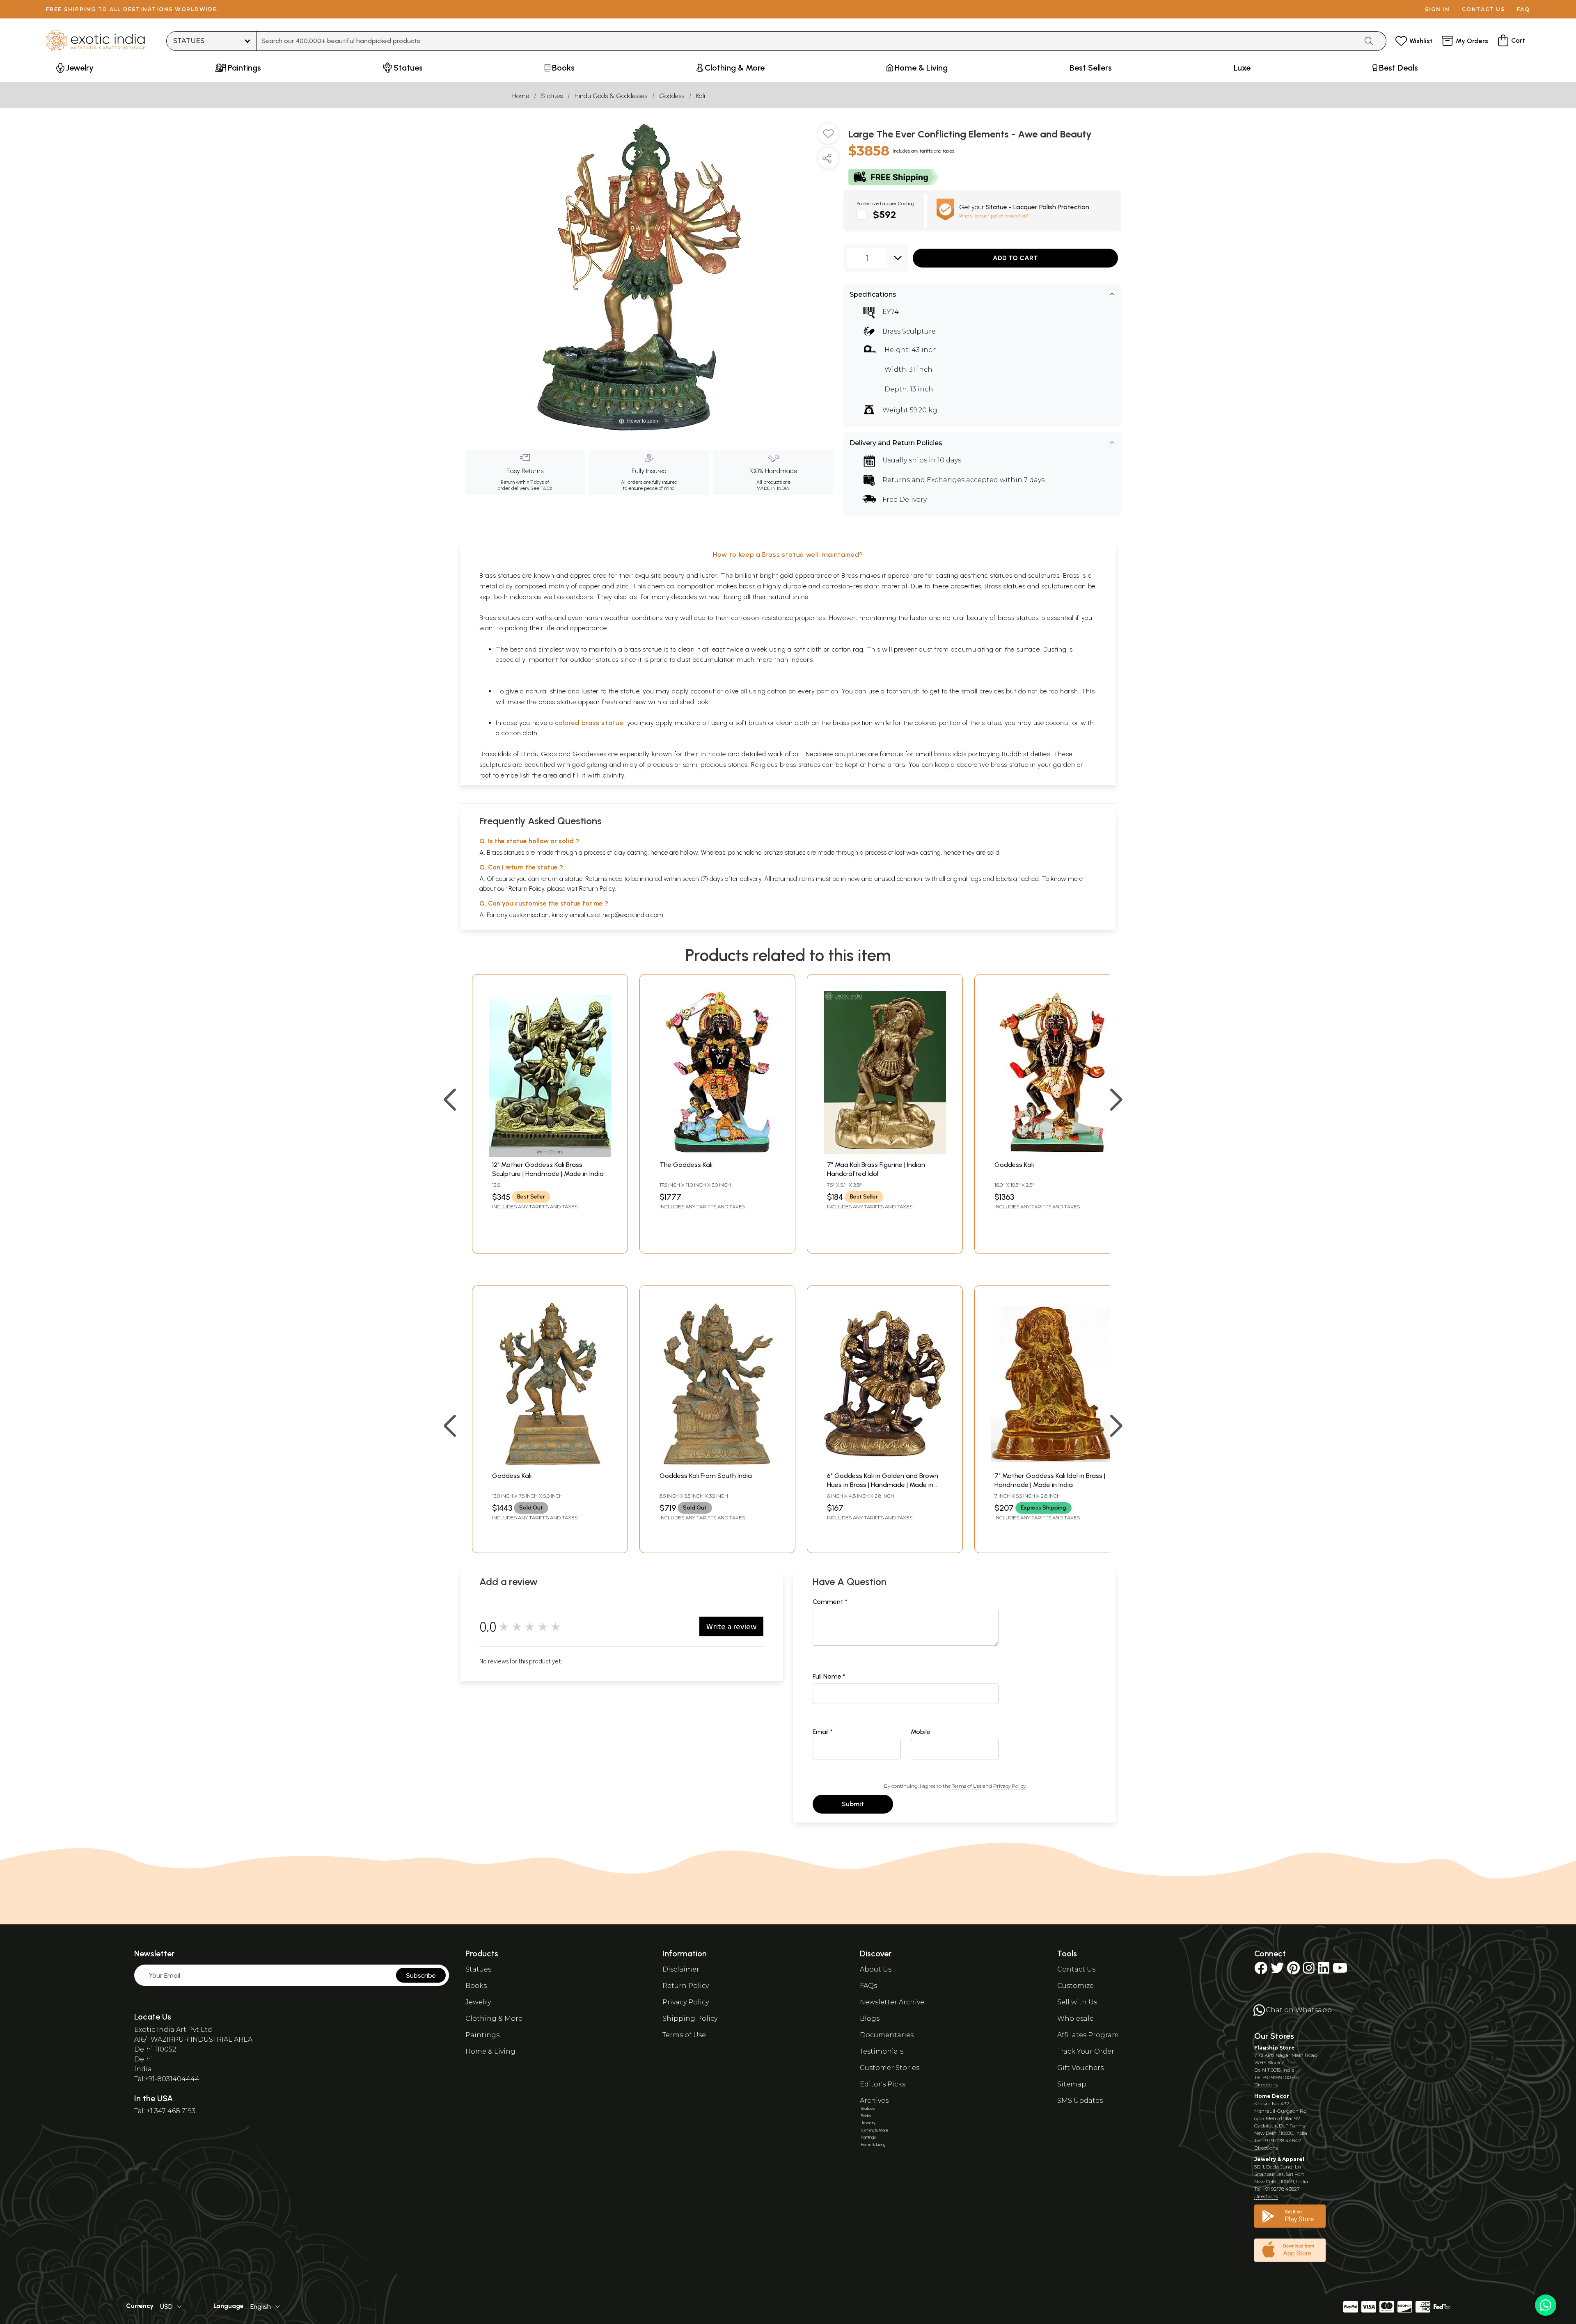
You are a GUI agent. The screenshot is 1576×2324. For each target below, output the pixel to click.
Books (476, 1986)
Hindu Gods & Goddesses (611, 96)
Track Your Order (1086, 2051)
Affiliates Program (1088, 2035)
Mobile (921, 1732)
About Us (876, 1969)
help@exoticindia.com (633, 915)
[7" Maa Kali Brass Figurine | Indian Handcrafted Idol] (885, 1152)
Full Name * (829, 1676)
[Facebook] (1261, 1971)
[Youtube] (1340, 1971)
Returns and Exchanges (923, 480)
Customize (1075, 1986)
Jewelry (478, 2002)
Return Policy (597, 889)
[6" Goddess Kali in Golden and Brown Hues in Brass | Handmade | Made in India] (885, 1463)
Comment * (830, 1602)
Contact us (1483, 9)
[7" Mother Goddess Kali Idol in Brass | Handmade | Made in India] (1052, 1463)
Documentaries (887, 2035)
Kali (701, 96)
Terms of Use (967, 1786)
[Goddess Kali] (1052, 1152)
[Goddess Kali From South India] (717, 1463)
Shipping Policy (690, 2019)
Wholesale (1075, 2019)
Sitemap (1072, 2084)
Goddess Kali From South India (706, 1476)
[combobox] (807, 41)
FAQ (1523, 9)
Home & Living (490, 2051)
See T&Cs (541, 488)
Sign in (1437, 9)
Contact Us (1076, 1969)
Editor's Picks (883, 2084)
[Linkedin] (1324, 1971)
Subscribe (421, 1975)
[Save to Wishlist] (828, 137)
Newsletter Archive (892, 2002)
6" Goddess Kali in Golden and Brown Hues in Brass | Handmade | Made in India (883, 1485)
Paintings (482, 2035)
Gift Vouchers (1080, 2068)
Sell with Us (1077, 2002)
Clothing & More (494, 2019)
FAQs (868, 1986)
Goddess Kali (1014, 1165)
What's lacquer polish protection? (994, 216)
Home (521, 96)
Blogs (870, 2019)
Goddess (672, 96)
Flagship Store (1275, 2048)
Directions (1266, 2085)
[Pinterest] (1293, 1971)
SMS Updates (1080, 2101)
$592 (885, 214)
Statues (552, 96)
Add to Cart (1015, 258)
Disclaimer (681, 1969)
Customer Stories (890, 2068)
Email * (823, 1732)
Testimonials (882, 2051)
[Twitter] (1277, 1971)
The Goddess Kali (686, 1165)
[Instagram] (1309, 1971)
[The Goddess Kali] (717, 1152)
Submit (853, 1804)
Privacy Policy (1009, 1786)
